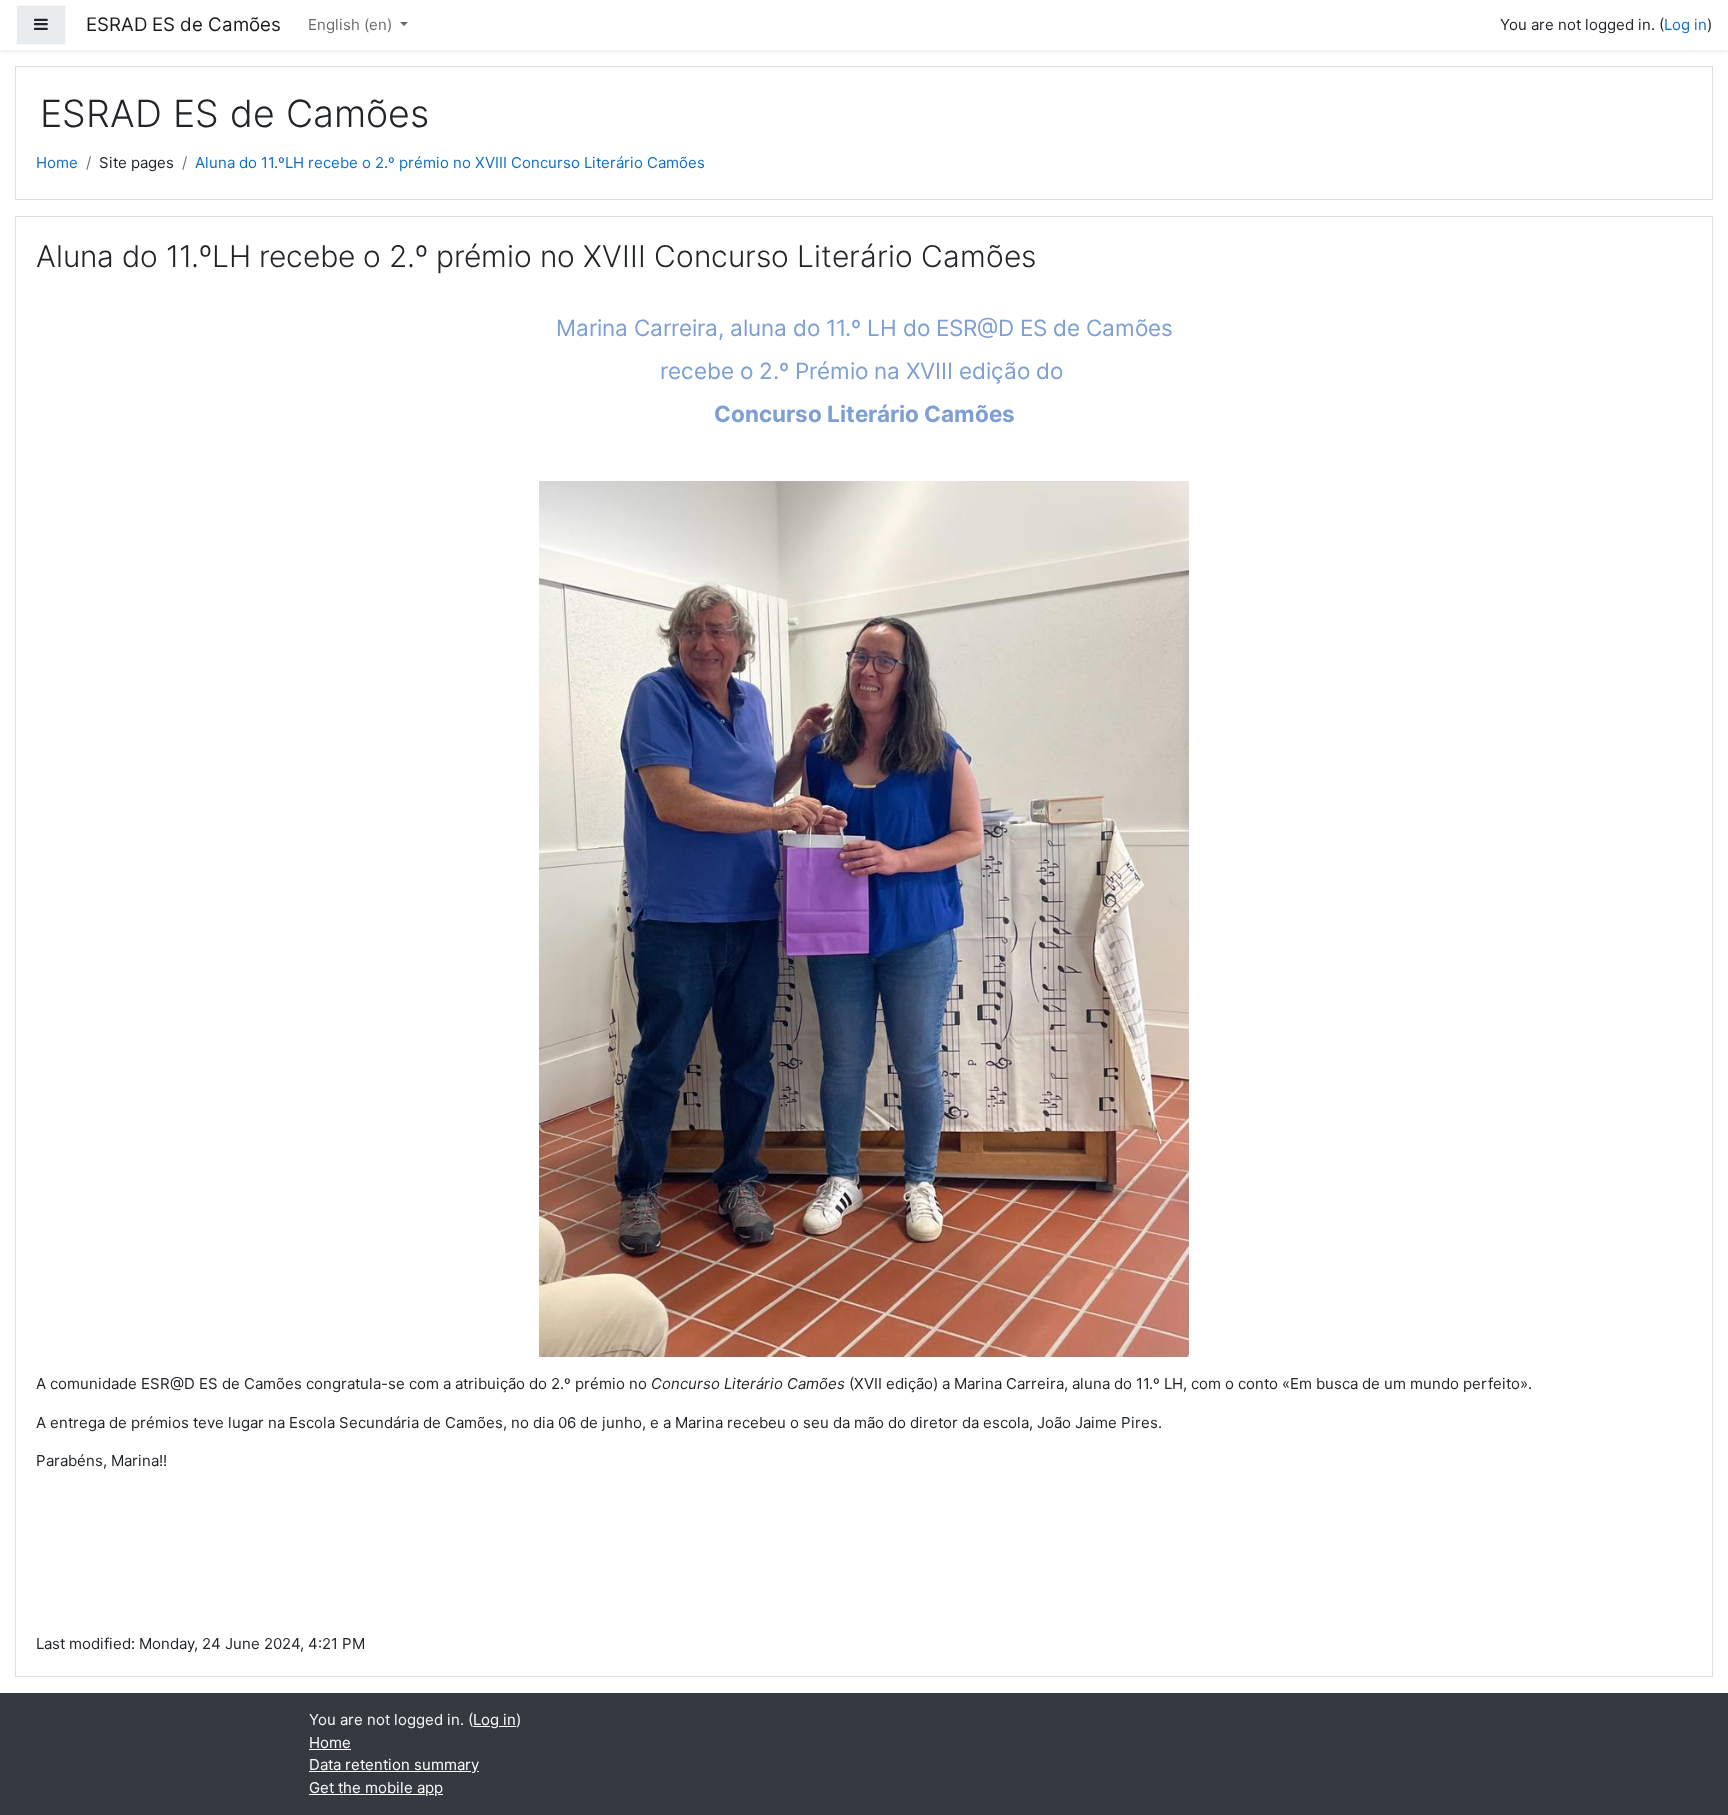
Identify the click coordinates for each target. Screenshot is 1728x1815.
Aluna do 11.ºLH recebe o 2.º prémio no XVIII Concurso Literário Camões (450, 162)
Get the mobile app (376, 1787)
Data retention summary (394, 1764)
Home (57, 162)
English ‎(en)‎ (352, 24)
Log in (1685, 24)
